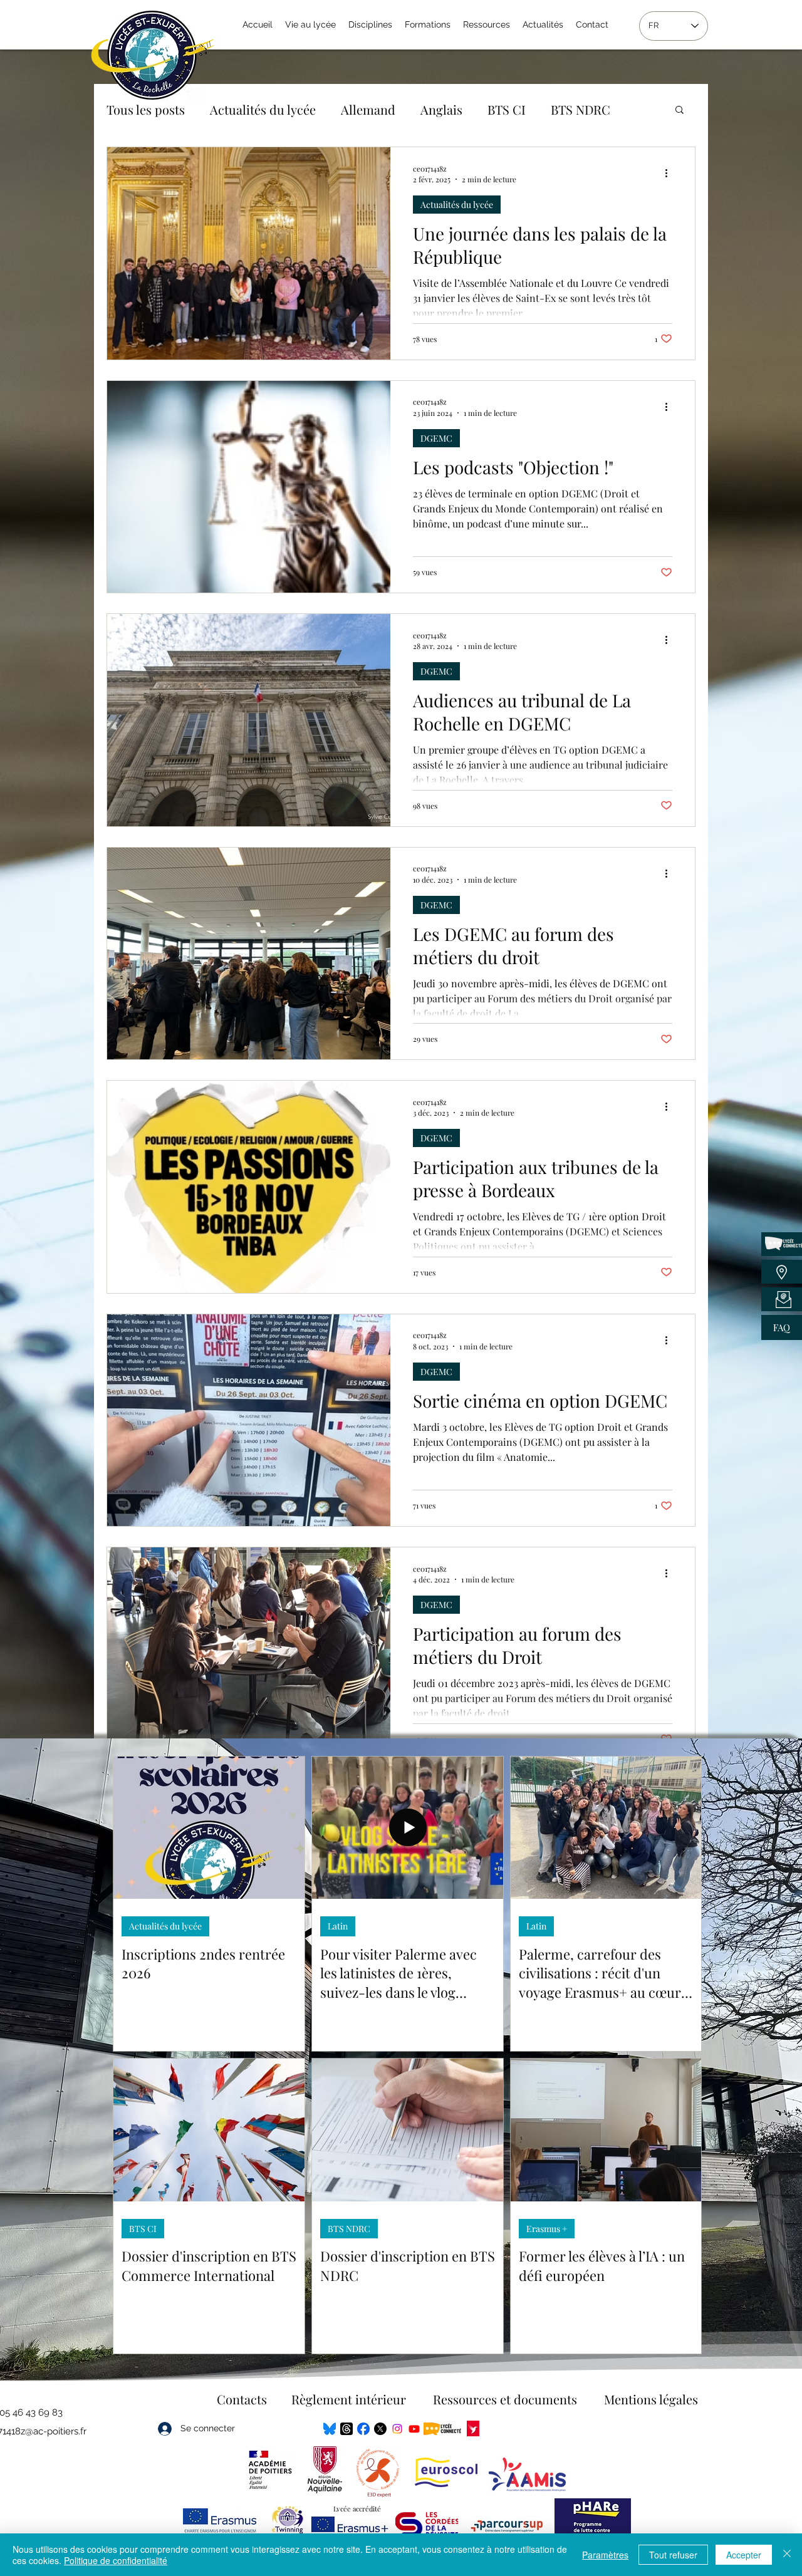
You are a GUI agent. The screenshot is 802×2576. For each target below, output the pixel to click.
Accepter (744, 2555)
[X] (380, 2429)
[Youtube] (414, 2429)
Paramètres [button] (605, 2555)
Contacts (242, 2399)
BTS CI (507, 109)
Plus (563, 109)
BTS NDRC (349, 2229)
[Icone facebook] (363, 2429)
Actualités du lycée (263, 109)
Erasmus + (547, 2229)
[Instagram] (397, 2429)
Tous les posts (146, 109)
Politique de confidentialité (116, 2560)
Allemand (368, 109)
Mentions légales (651, 2399)
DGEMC (436, 438)
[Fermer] (787, 2555)
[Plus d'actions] (670, 174)
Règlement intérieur (349, 2399)
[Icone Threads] (346, 2429)
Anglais (441, 109)
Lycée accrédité (357, 2509)
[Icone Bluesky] (330, 2429)
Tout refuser (673, 2555)
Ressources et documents (505, 2399)
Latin (338, 1926)
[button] (680, 111)
